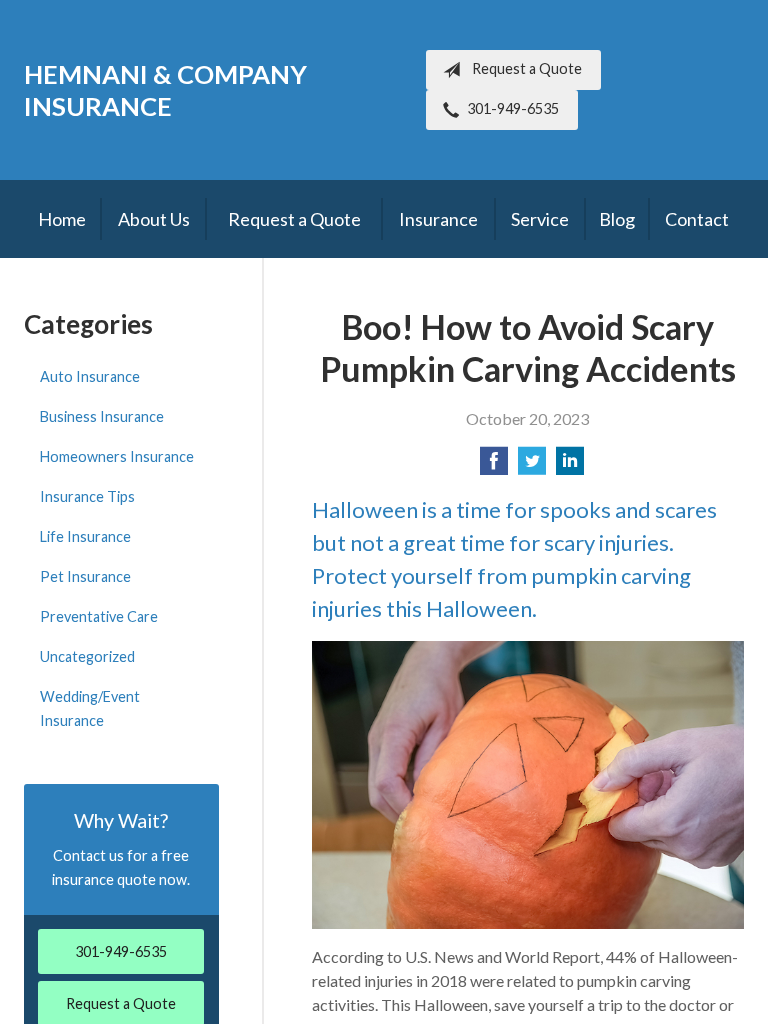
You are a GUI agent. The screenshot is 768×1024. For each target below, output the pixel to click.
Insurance (438, 219)
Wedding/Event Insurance (90, 708)
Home (62, 219)
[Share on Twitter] (532, 466)
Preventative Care (99, 616)
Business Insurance (102, 416)
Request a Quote (527, 68)
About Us (154, 219)
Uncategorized (87, 656)
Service (540, 219)
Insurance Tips (87, 496)
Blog (617, 219)
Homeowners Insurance (117, 456)
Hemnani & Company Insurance (165, 90)
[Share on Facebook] (494, 466)
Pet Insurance (85, 576)
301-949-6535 (513, 108)
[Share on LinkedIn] (570, 466)
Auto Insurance (90, 376)
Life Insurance (85, 536)
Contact (697, 219)
